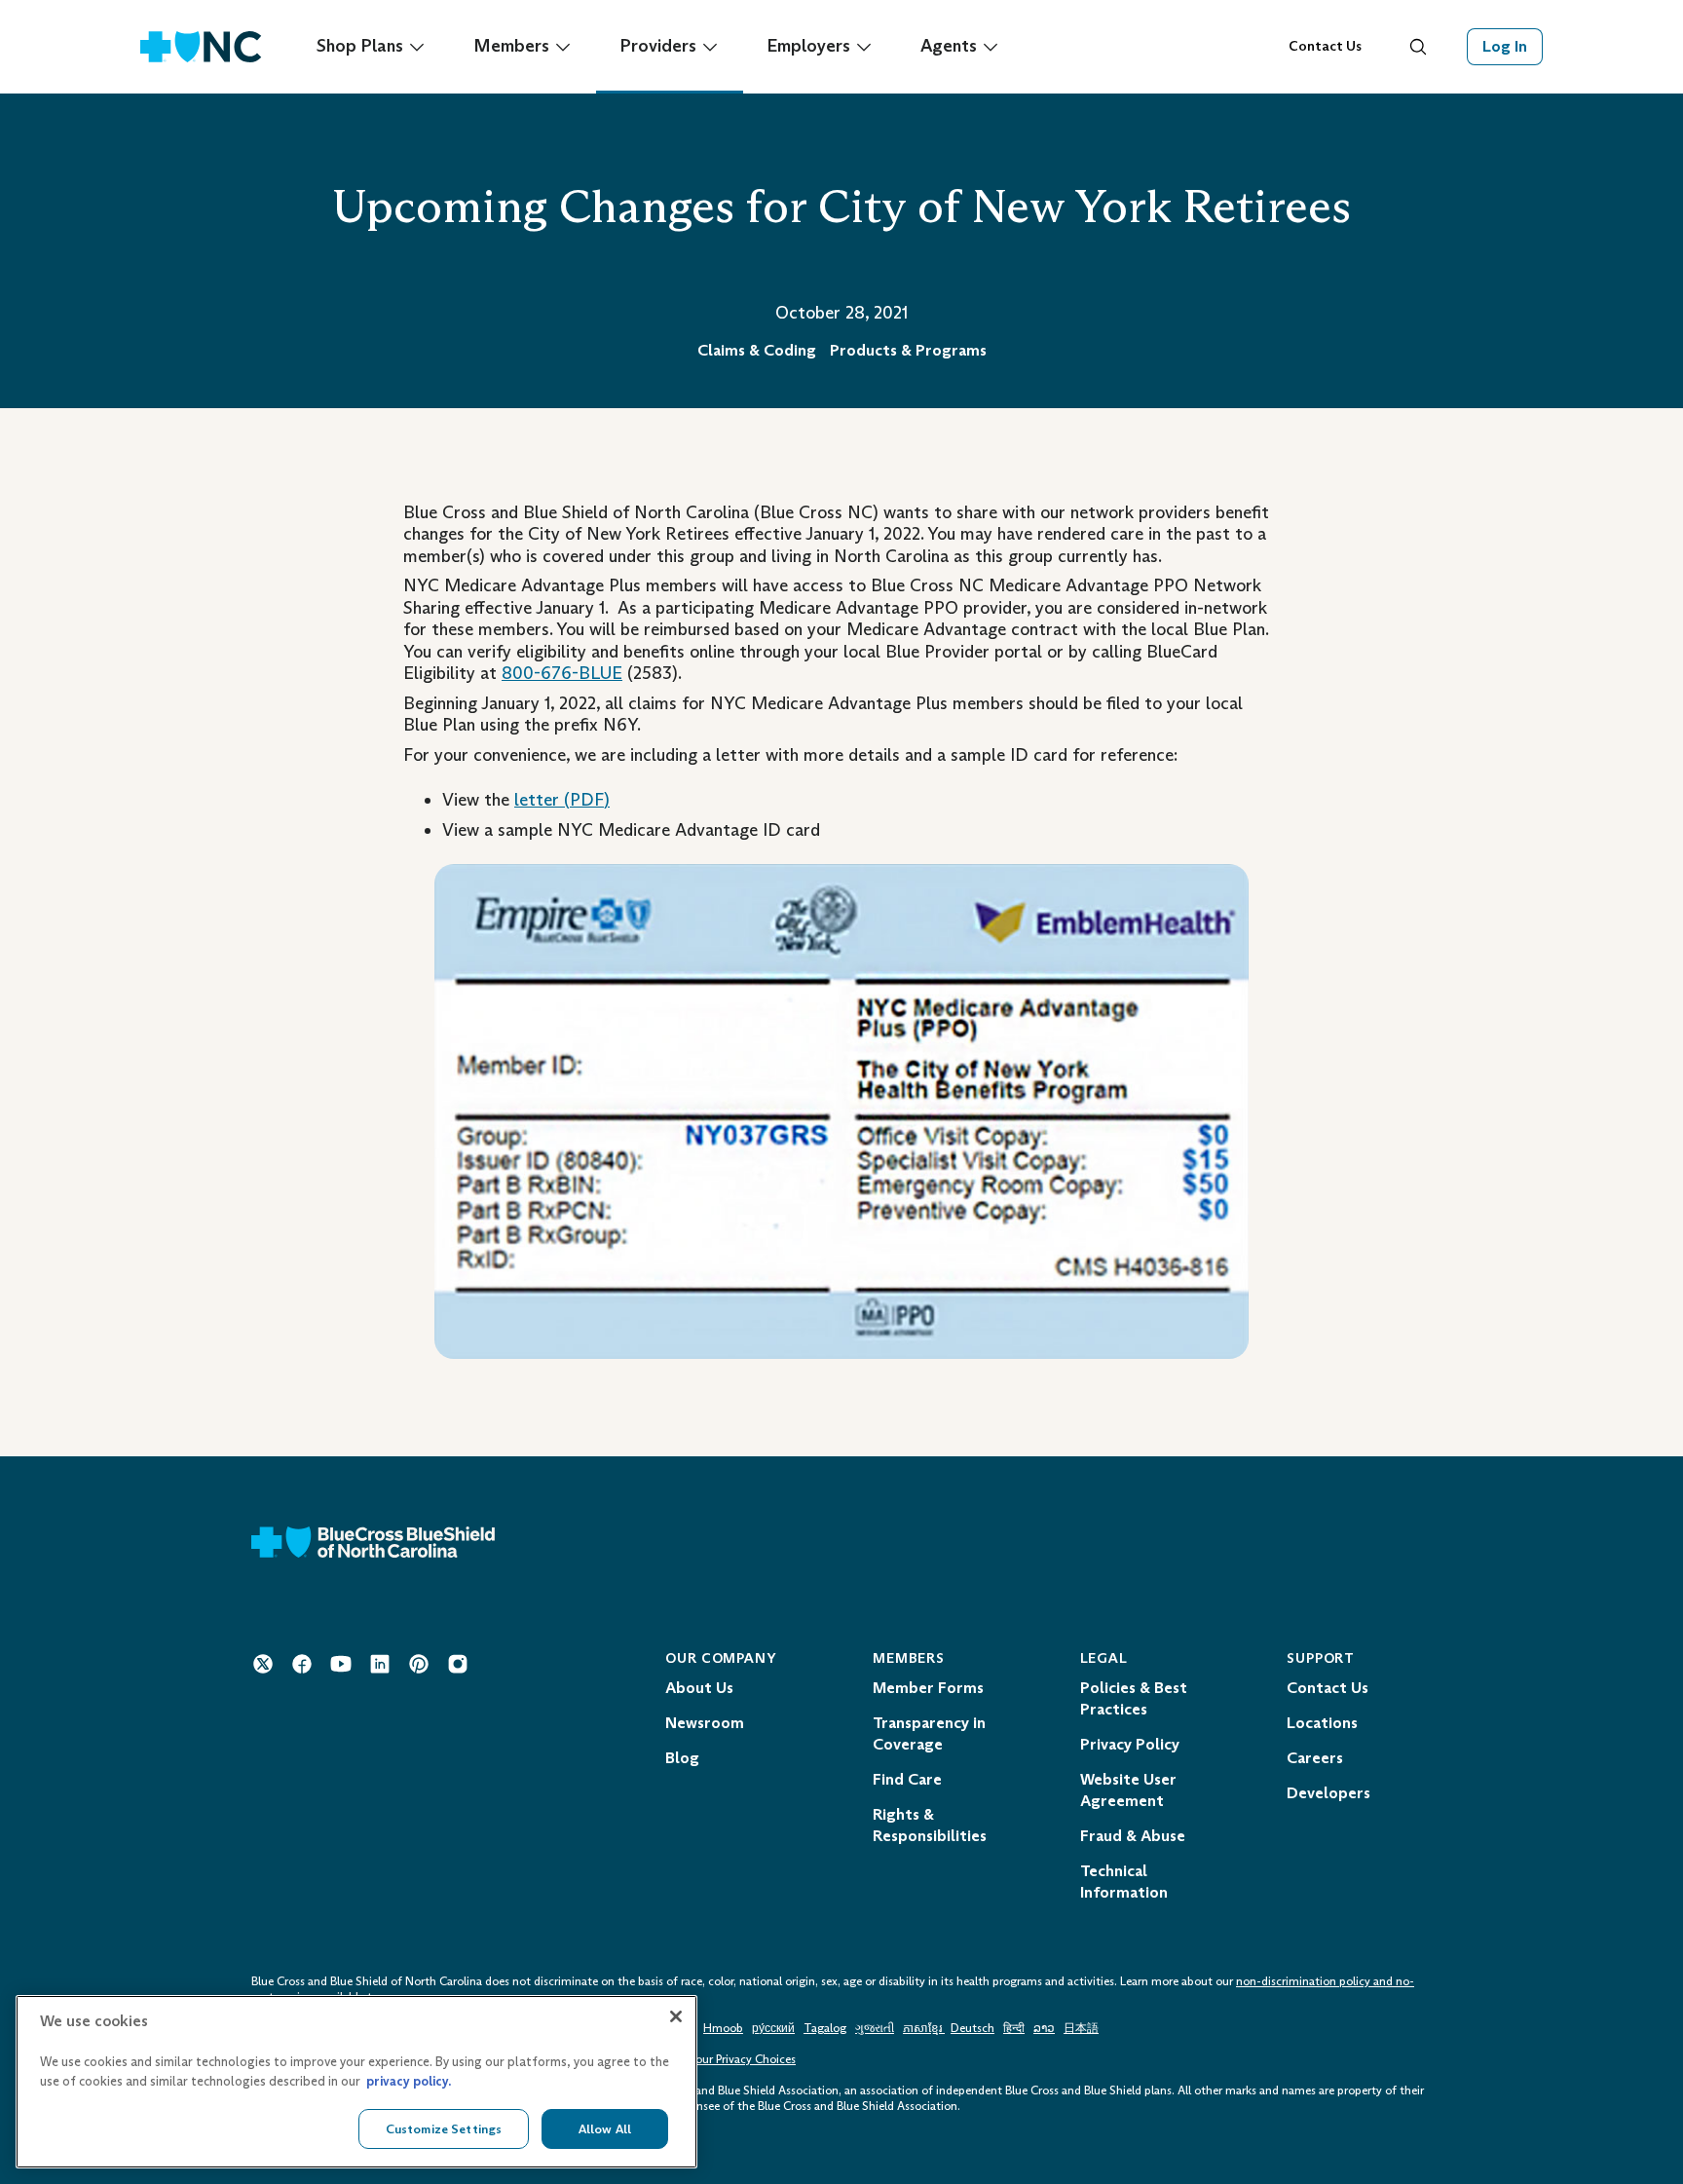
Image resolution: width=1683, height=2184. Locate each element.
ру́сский (773, 2028)
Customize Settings (444, 2128)
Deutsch (972, 2028)
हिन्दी (1014, 2028)
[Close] (676, 2016)
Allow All (605, 2128)
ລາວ (1044, 2028)
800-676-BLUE (562, 673)
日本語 (1081, 2028)
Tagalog (825, 2028)
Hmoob (723, 2028)
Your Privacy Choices (743, 2059)
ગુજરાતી (875, 2028)
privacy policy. (409, 2081)
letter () (562, 800)
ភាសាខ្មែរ (924, 2028)
